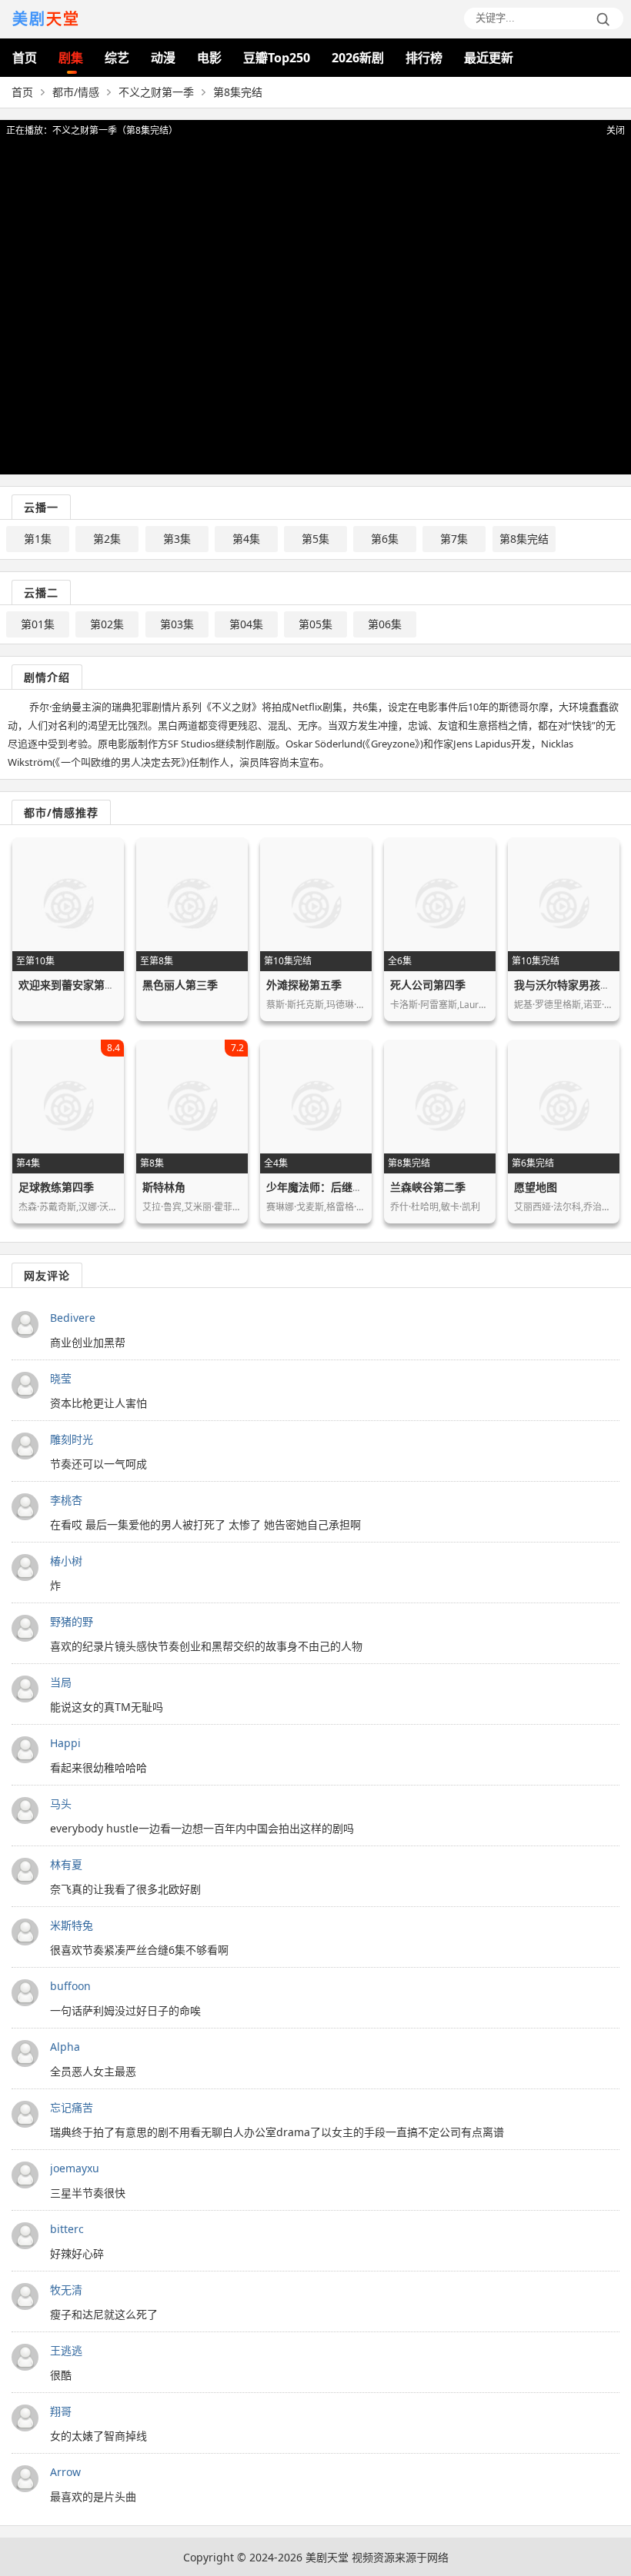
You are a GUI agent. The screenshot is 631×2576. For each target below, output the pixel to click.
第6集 (385, 539)
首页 (25, 58)
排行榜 (424, 58)
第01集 (38, 624)
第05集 (315, 624)
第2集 (107, 539)
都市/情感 (76, 92)
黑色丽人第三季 (180, 985)
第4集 (246, 539)
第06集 (385, 624)
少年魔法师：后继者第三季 (331, 1187)
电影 (209, 58)
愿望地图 (536, 1187)
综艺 (117, 58)
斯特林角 (164, 1187)
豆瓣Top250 (277, 58)
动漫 (163, 58)
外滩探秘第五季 (304, 985)
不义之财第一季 (156, 92)
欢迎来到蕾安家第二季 (72, 985)
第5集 (315, 539)
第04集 (246, 624)
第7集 (454, 539)
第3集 (177, 539)
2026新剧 (358, 58)
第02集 (107, 624)
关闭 (616, 130)
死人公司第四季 (428, 985)
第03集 (177, 624)
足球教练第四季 (56, 1187)
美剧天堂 (327, 2557)
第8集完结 (524, 539)
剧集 (71, 58)
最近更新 (489, 58)
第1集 (38, 539)
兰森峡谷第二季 (428, 1187)
